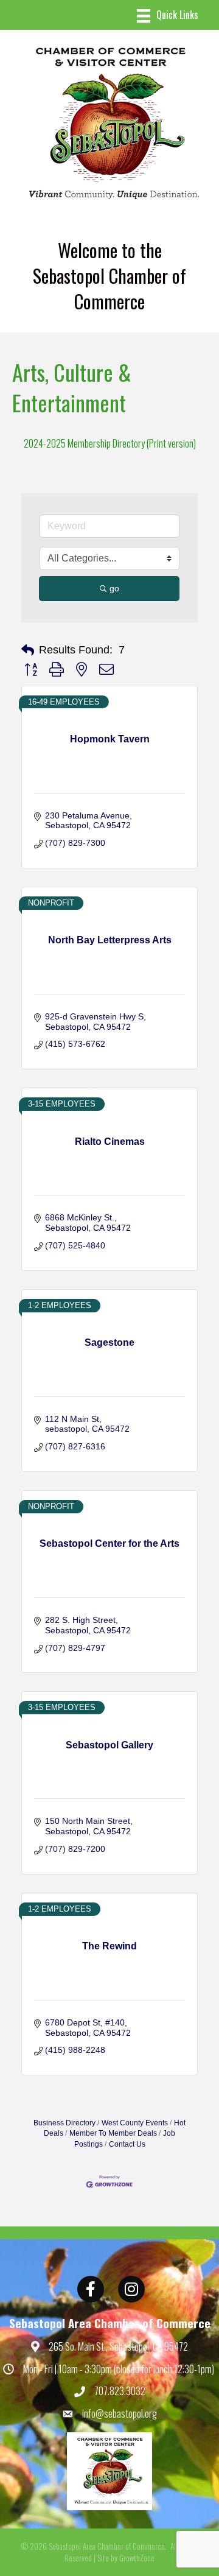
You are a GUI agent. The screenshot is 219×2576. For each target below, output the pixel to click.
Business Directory (64, 2123)
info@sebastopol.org (120, 2413)
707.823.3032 (120, 2391)
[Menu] (168, 16)
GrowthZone (137, 2558)
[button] (28, 650)
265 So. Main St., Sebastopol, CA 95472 (118, 2346)
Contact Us (127, 2144)
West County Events (135, 2123)
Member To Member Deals (113, 2133)
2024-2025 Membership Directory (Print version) (110, 443)
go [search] (114, 588)
